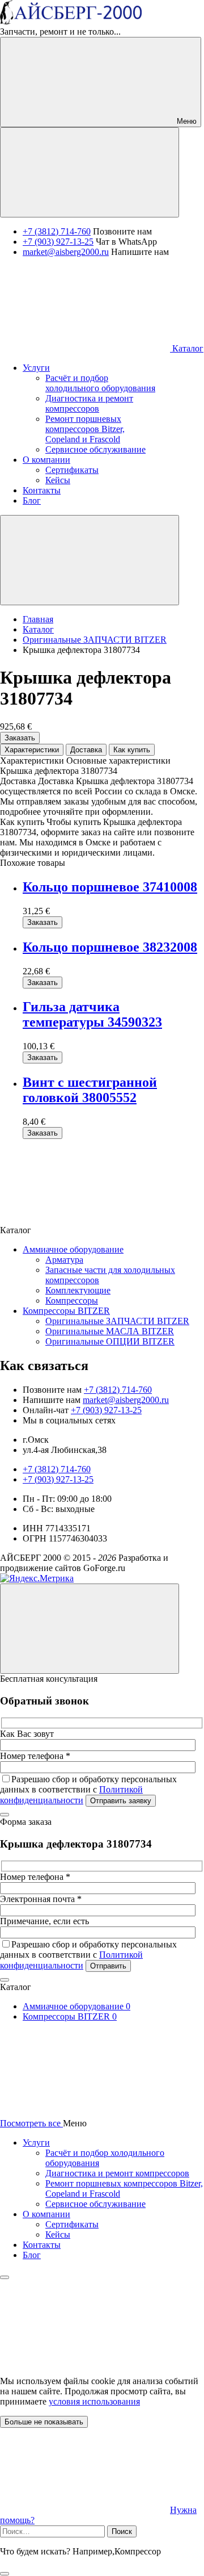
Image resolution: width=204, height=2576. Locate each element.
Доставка (86, 750)
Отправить (108, 1966)
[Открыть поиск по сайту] (90, 172)
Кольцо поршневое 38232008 (110, 947)
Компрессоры (72, 1300)
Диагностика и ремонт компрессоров (117, 2173)
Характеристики (32, 750)
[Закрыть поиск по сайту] (5, 2574)
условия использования (94, 2401)
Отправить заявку (121, 1801)
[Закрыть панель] (5, 2277)
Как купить (132, 750)
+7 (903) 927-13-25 (58, 242)
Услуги (36, 2143)
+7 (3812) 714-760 (57, 231)
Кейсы (58, 2234)
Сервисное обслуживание (95, 2204)
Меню (186, 121)
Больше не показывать (44, 2422)
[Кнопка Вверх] (90, 1629)
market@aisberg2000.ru (66, 252)
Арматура (64, 1260)
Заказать (20, 738)
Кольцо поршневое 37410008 (110, 887)
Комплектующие (78, 1290)
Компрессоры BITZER (66, 1311)
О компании (46, 2214)
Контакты (42, 2245)
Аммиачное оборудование (73, 1249)
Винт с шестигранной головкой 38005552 (90, 1090)
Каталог (187, 348)
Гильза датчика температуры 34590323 (92, 1014)
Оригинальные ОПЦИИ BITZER (110, 1341)
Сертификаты (72, 2224)
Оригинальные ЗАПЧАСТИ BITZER (117, 1321)
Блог (32, 2255)
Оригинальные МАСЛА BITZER (110, 1331)
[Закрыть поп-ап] (5, 1815)
